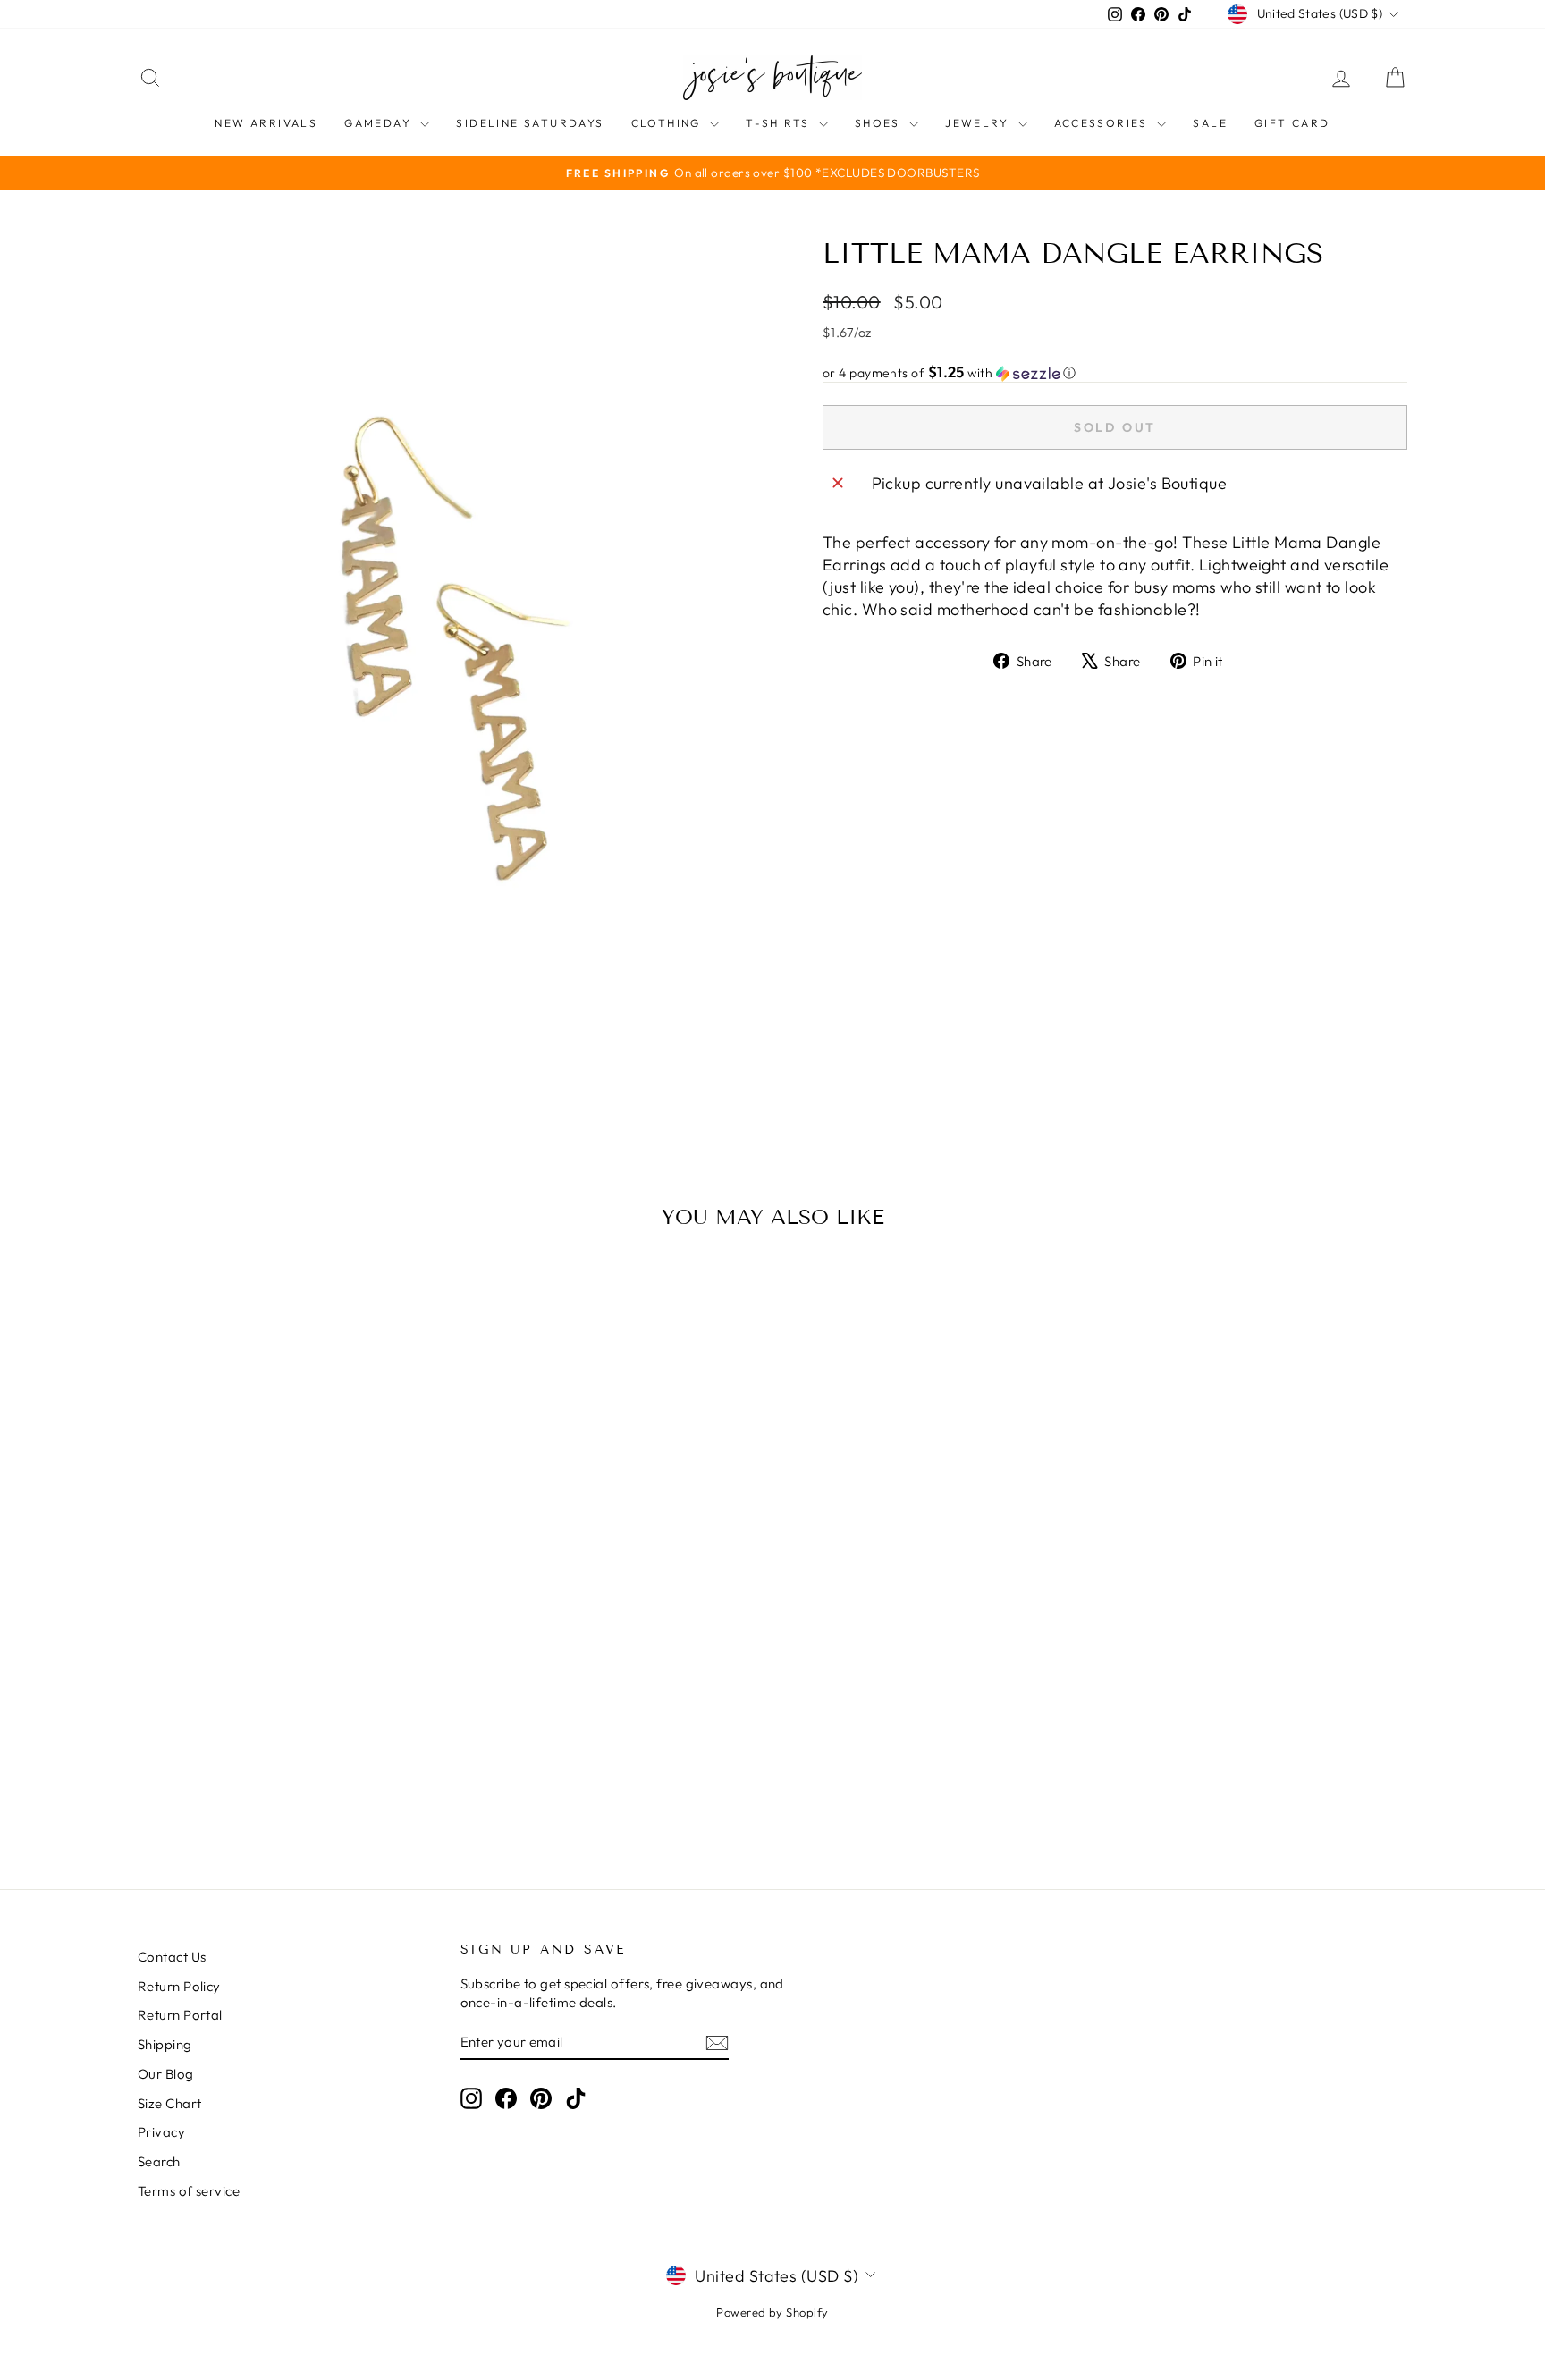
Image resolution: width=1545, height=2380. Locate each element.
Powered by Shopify (772, 2312)
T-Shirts (780, 123)
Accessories (1104, 123)
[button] (1115, 373)
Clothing (669, 123)
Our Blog (166, 2074)
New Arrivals (266, 123)
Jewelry (979, 123)
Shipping (165, 2044)
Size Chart (170, 2103)
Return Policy (179, 1986)
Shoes (880, 123)
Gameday (380, 123)
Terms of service (189, 2191)
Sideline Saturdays (530, 123)
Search (159, 2161)
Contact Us (172, 1957)
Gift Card (1292, 123)
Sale (1210, 123)
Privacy (161, 2132)
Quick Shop (289, 1707)
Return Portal (180, 2015)
